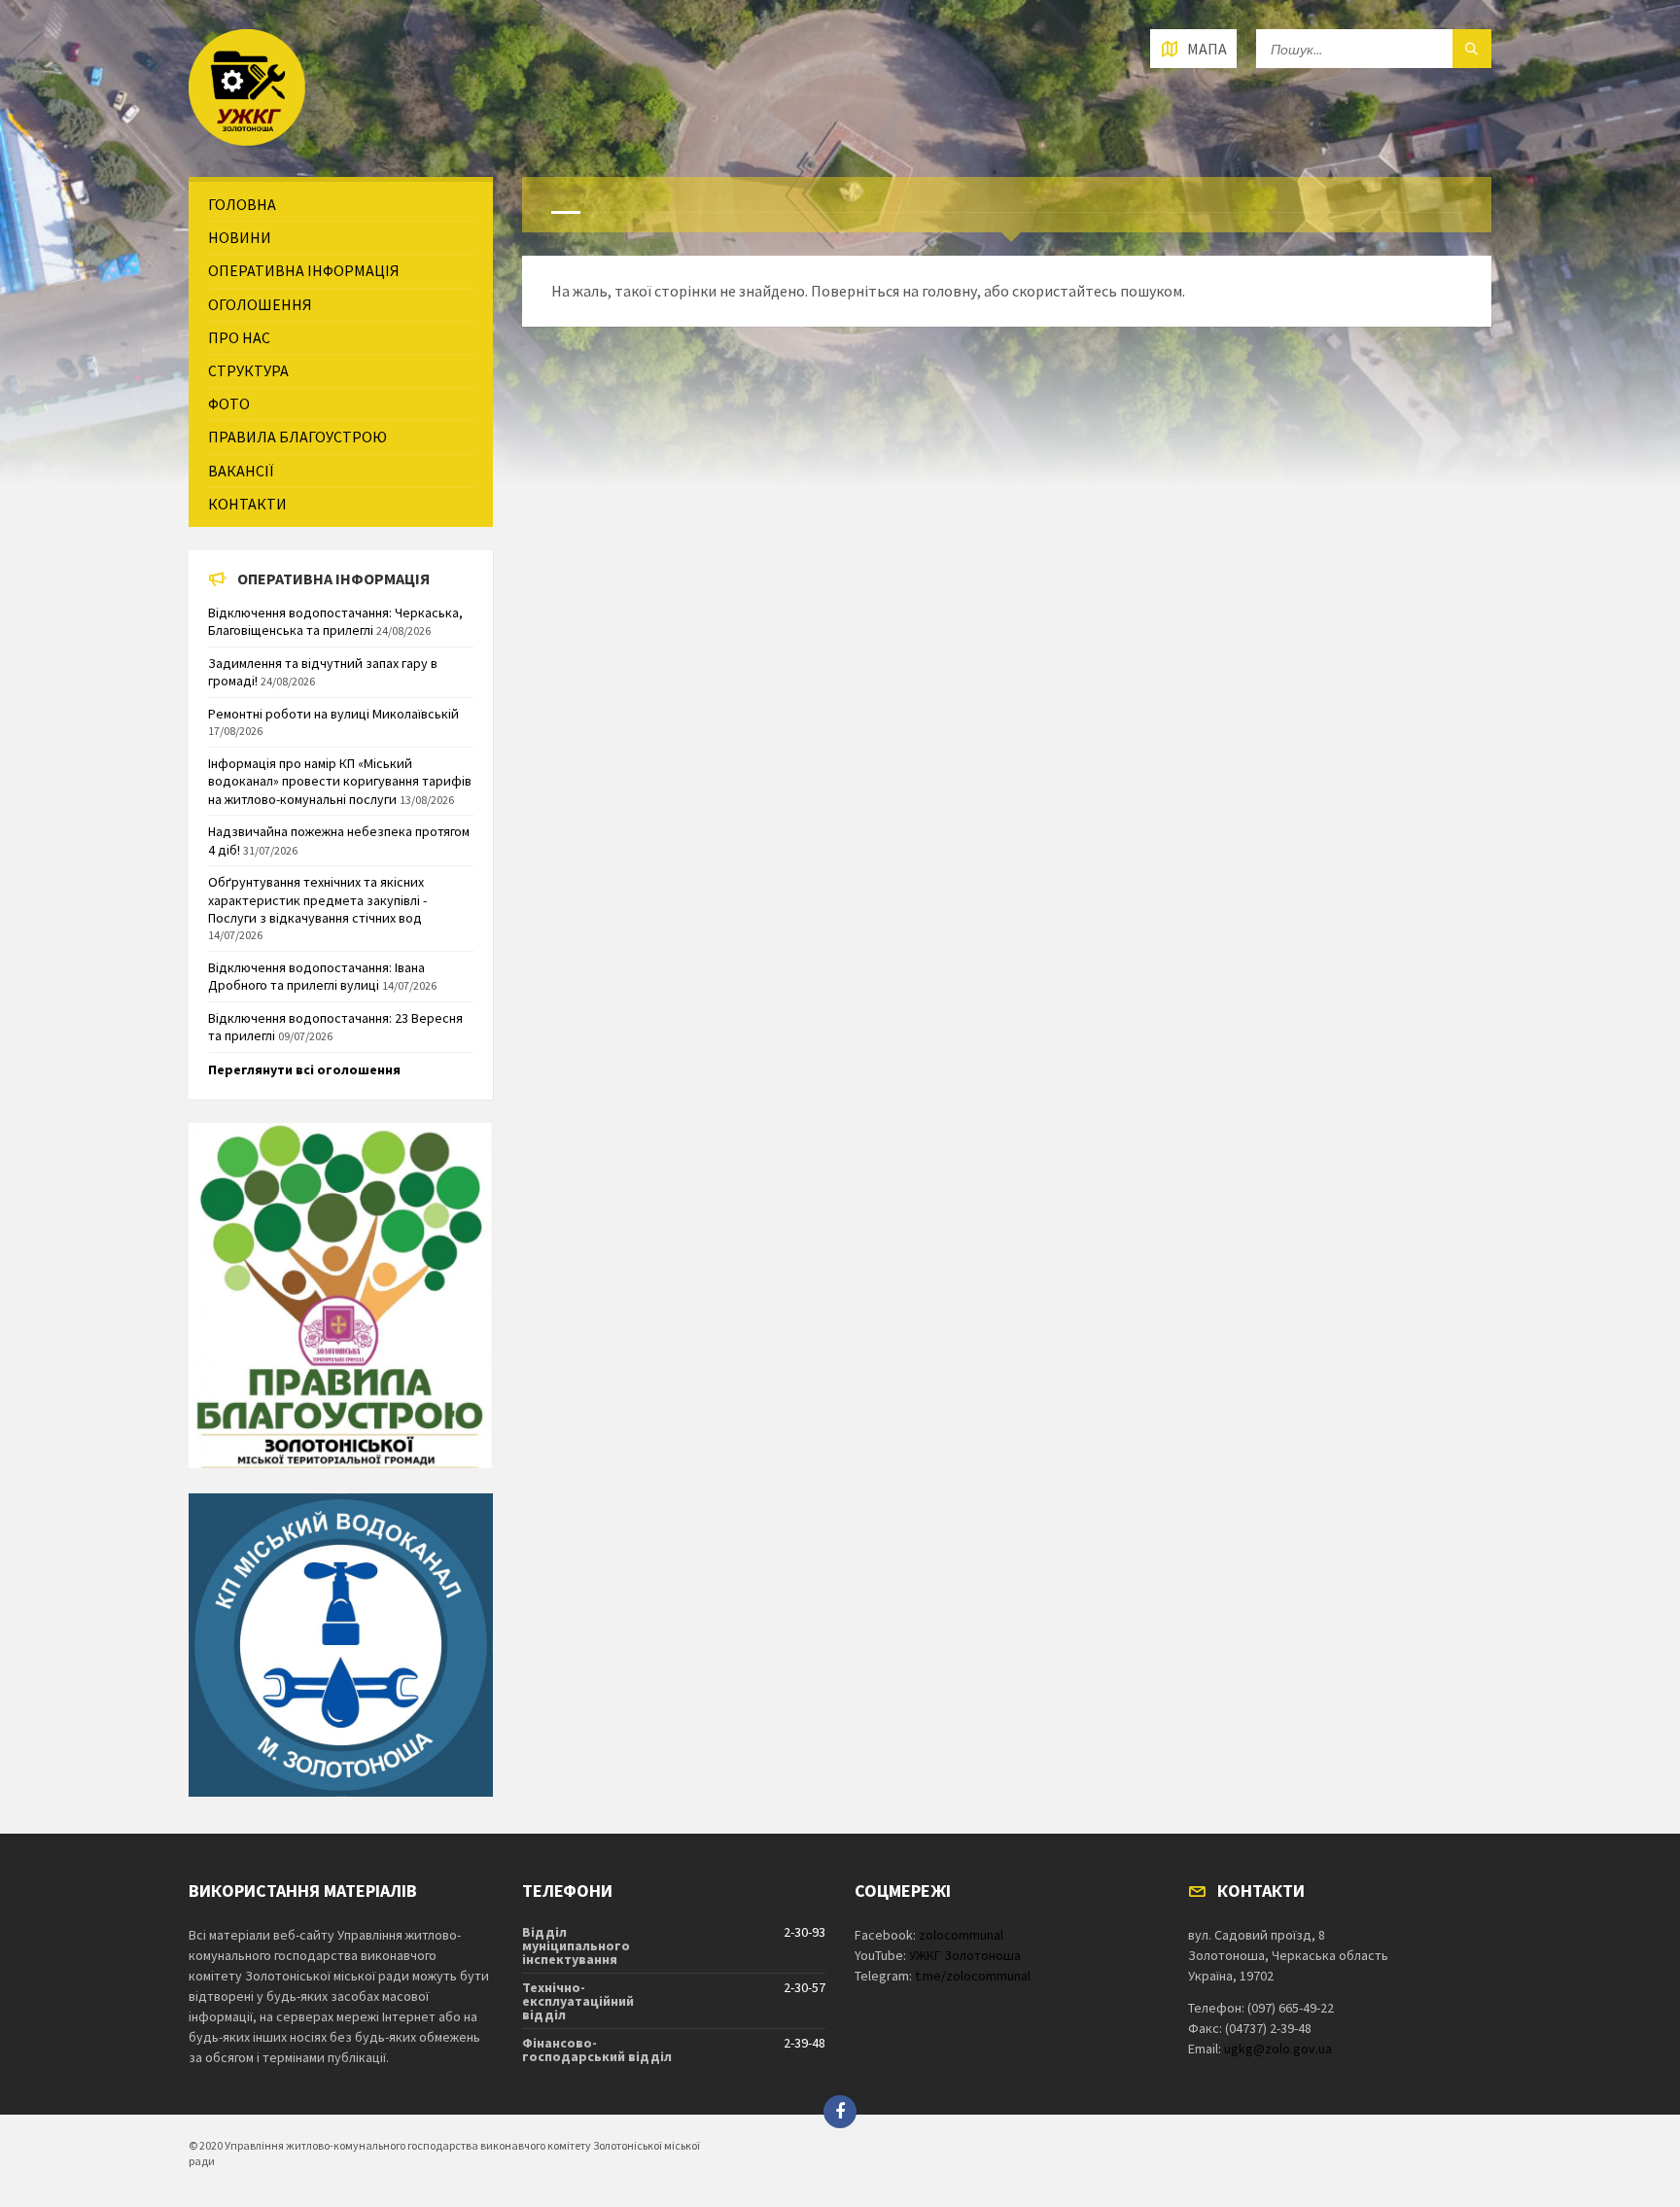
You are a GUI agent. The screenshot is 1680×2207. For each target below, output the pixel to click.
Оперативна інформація (304, 270)
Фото (229, 403)
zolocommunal (961, 1935)
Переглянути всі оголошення (304, 1069)
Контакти (247, 504)
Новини (240, 237)
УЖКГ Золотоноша (965, 1955)
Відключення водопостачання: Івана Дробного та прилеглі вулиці (316, 976)
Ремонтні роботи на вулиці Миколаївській (333, 714)
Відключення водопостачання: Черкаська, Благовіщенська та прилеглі (335, 621)
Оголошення (260, 304)
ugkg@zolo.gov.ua (1278, 2049)
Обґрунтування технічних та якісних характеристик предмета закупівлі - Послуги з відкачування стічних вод (317, 899)
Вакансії (241, 471)
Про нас (239, 337)
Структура (248, 370)
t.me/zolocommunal (973, 1976)
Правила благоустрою (297, 437)
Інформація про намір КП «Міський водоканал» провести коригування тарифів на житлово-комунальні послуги (340, 781)
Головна (242, 204)
